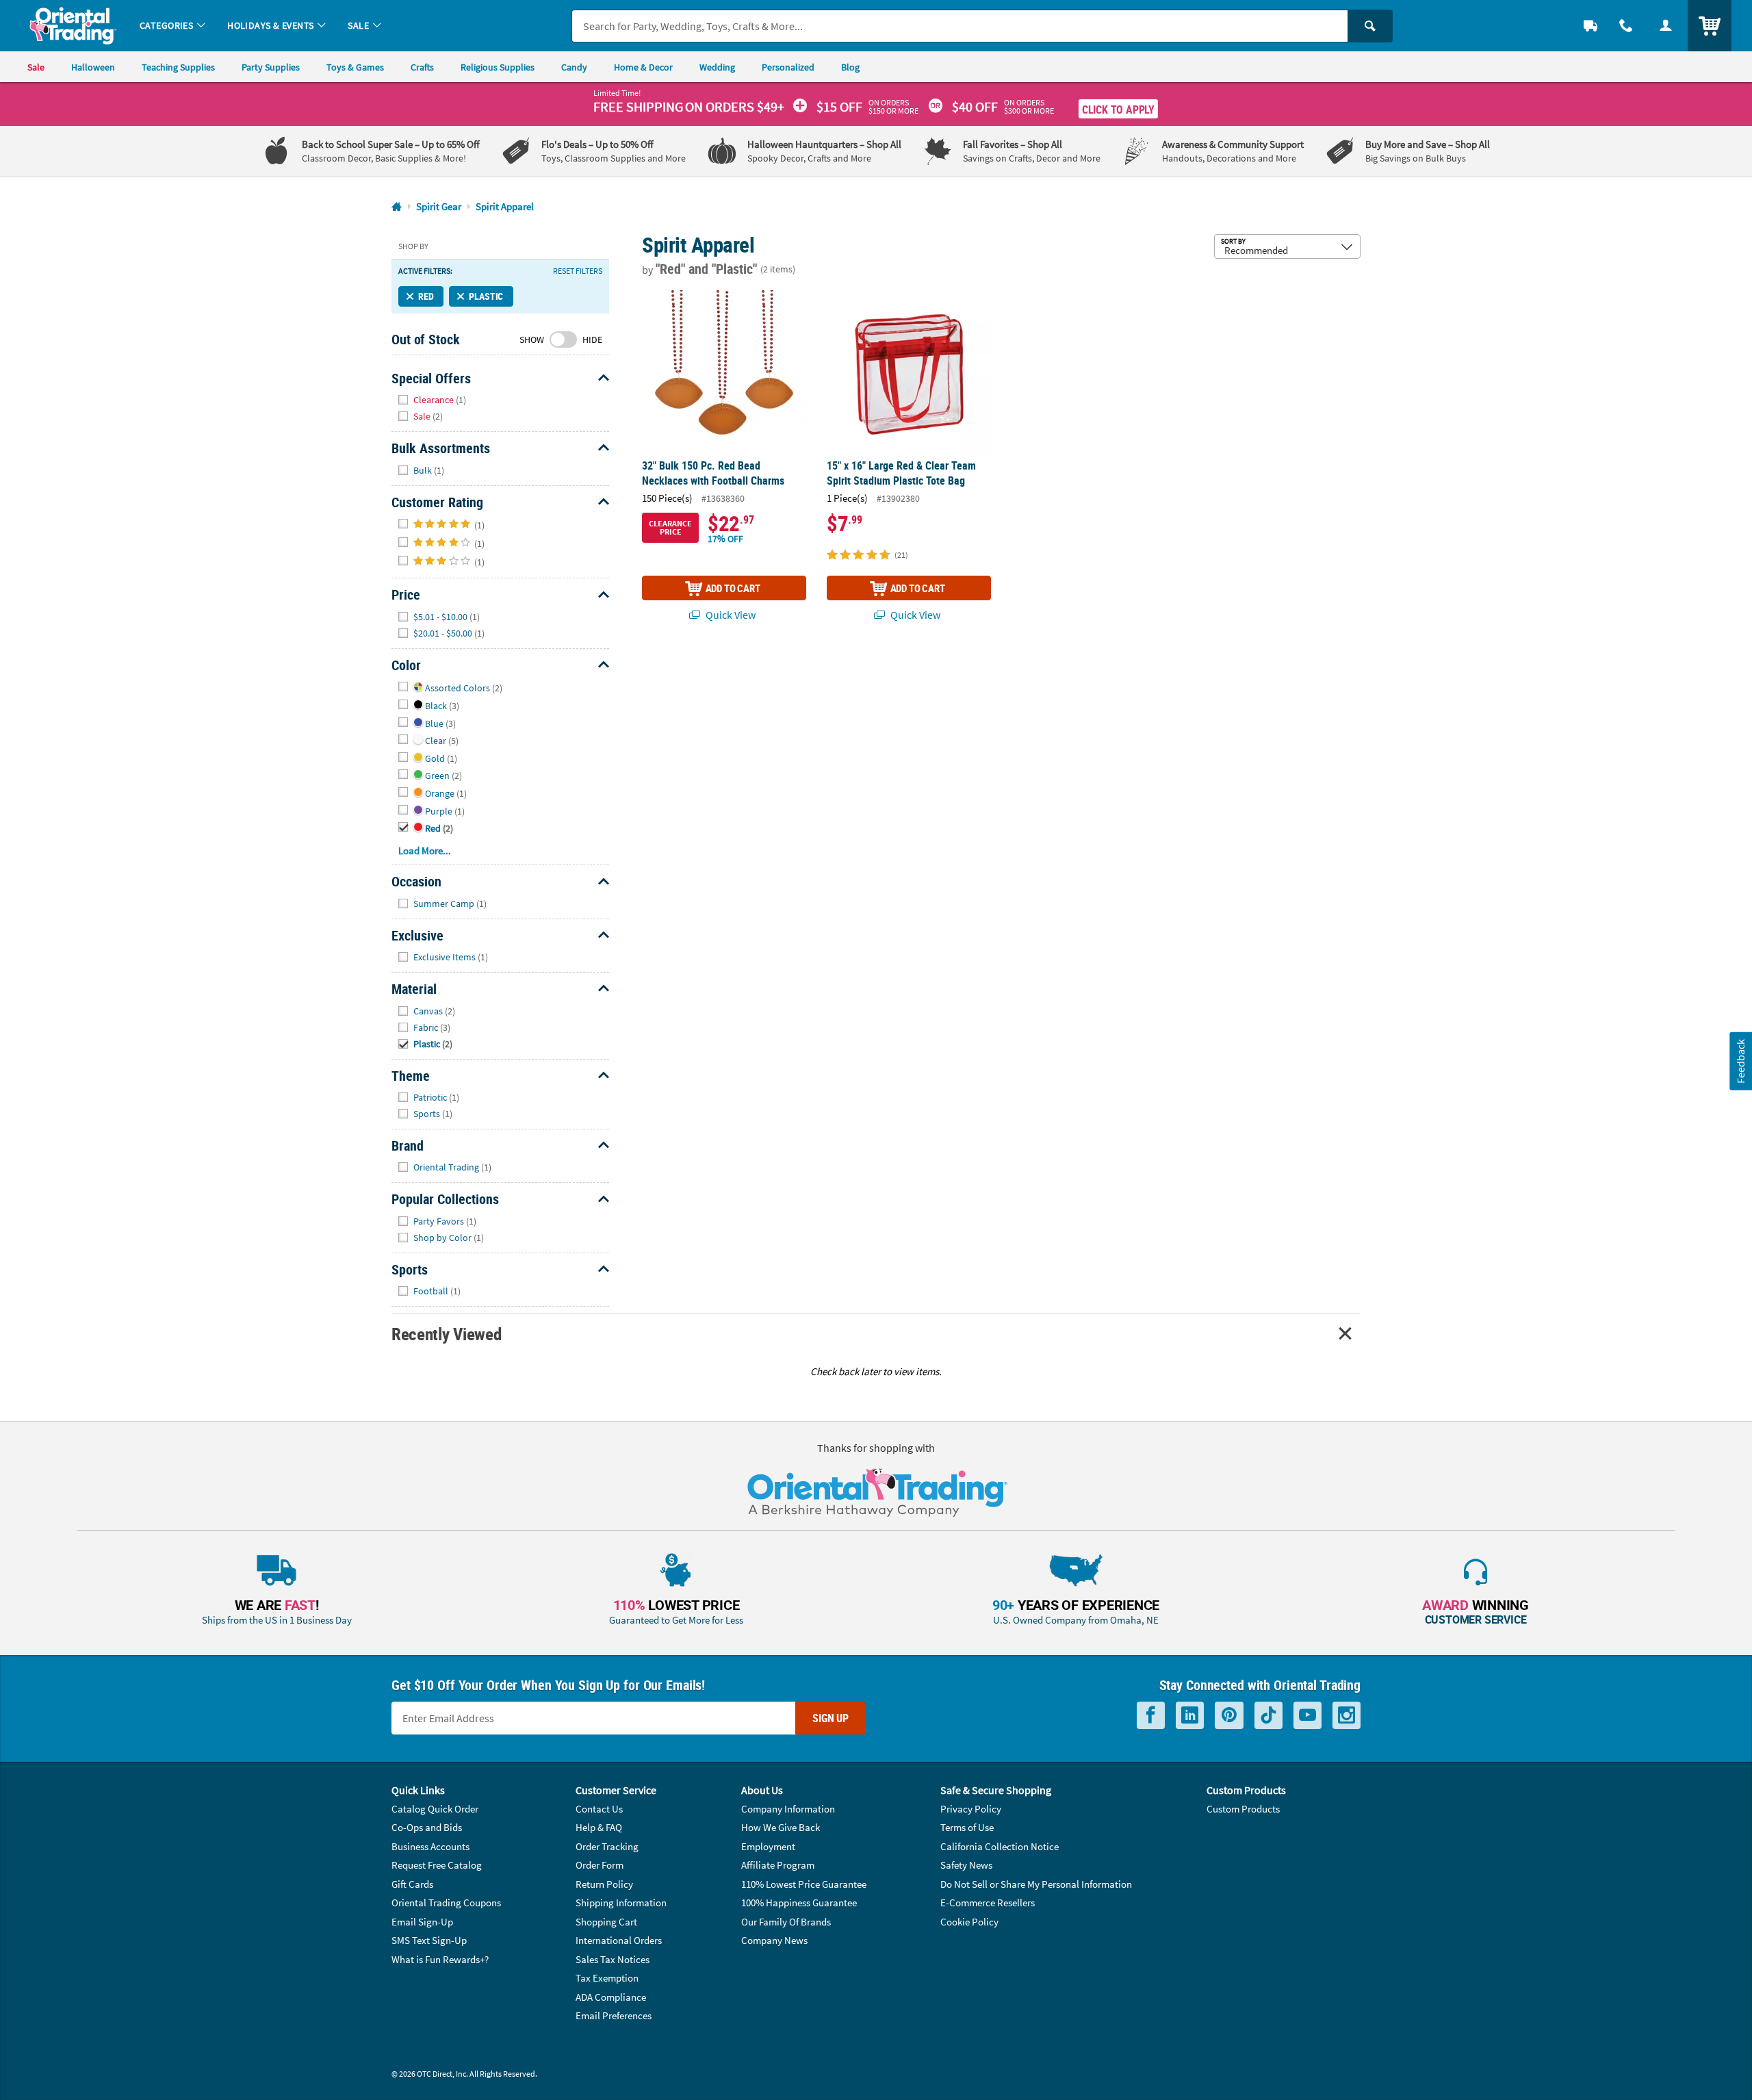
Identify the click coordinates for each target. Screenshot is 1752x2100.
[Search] (1370, 26)
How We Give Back (781, 1827)
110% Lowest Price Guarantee (804, 1884)
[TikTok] (1268, 1716)
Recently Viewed (446, 1334)
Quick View (730, 615)
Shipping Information (621, 1903)
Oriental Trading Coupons (446, 1903)
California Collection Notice (1000, 1846)
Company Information (788, 1809)
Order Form (600, 1865)
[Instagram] (1347, 1716)
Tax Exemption (607, 1978)
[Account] (1666, 26)
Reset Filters (578, 271)
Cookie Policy (969, 1922)
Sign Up (830, 1718)
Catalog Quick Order (435, 1809)
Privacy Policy (971, 1809)
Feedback (1740, 1061)
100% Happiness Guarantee (799, 1903)
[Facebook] (1151, 1716)
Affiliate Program (778, 1865)
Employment (768, 1846)
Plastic (486, 296)
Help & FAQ (599, 1827)
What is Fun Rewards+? (440, 1959)
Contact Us (599, 1809)
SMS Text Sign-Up (429, 1940)
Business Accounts (430, 1846)
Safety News (966, 1865)
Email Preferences (614, 2015)
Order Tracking (607, 1846)
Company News (774, 1940)
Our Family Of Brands (786, 1922)
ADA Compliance (611, 1997)
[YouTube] (1307, 1716)
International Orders (619, 1940)
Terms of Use (967, 1827)
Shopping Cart (606, 1922)
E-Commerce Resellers (988, 1903)
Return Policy (604, 1884)
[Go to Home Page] (397, 207)
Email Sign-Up (422, 1922)
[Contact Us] (1626, 26)
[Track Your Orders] (1590, 26)
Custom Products (1243, 1809)
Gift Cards (412, 1884)
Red (426, 296)
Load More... (425, 850)
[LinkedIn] (1190, 1716)
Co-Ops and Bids (427, 1827)
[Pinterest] (1229, 1716)
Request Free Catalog (437, 1865)
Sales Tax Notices (613, 1959)
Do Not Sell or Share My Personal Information (1036, 1884)
